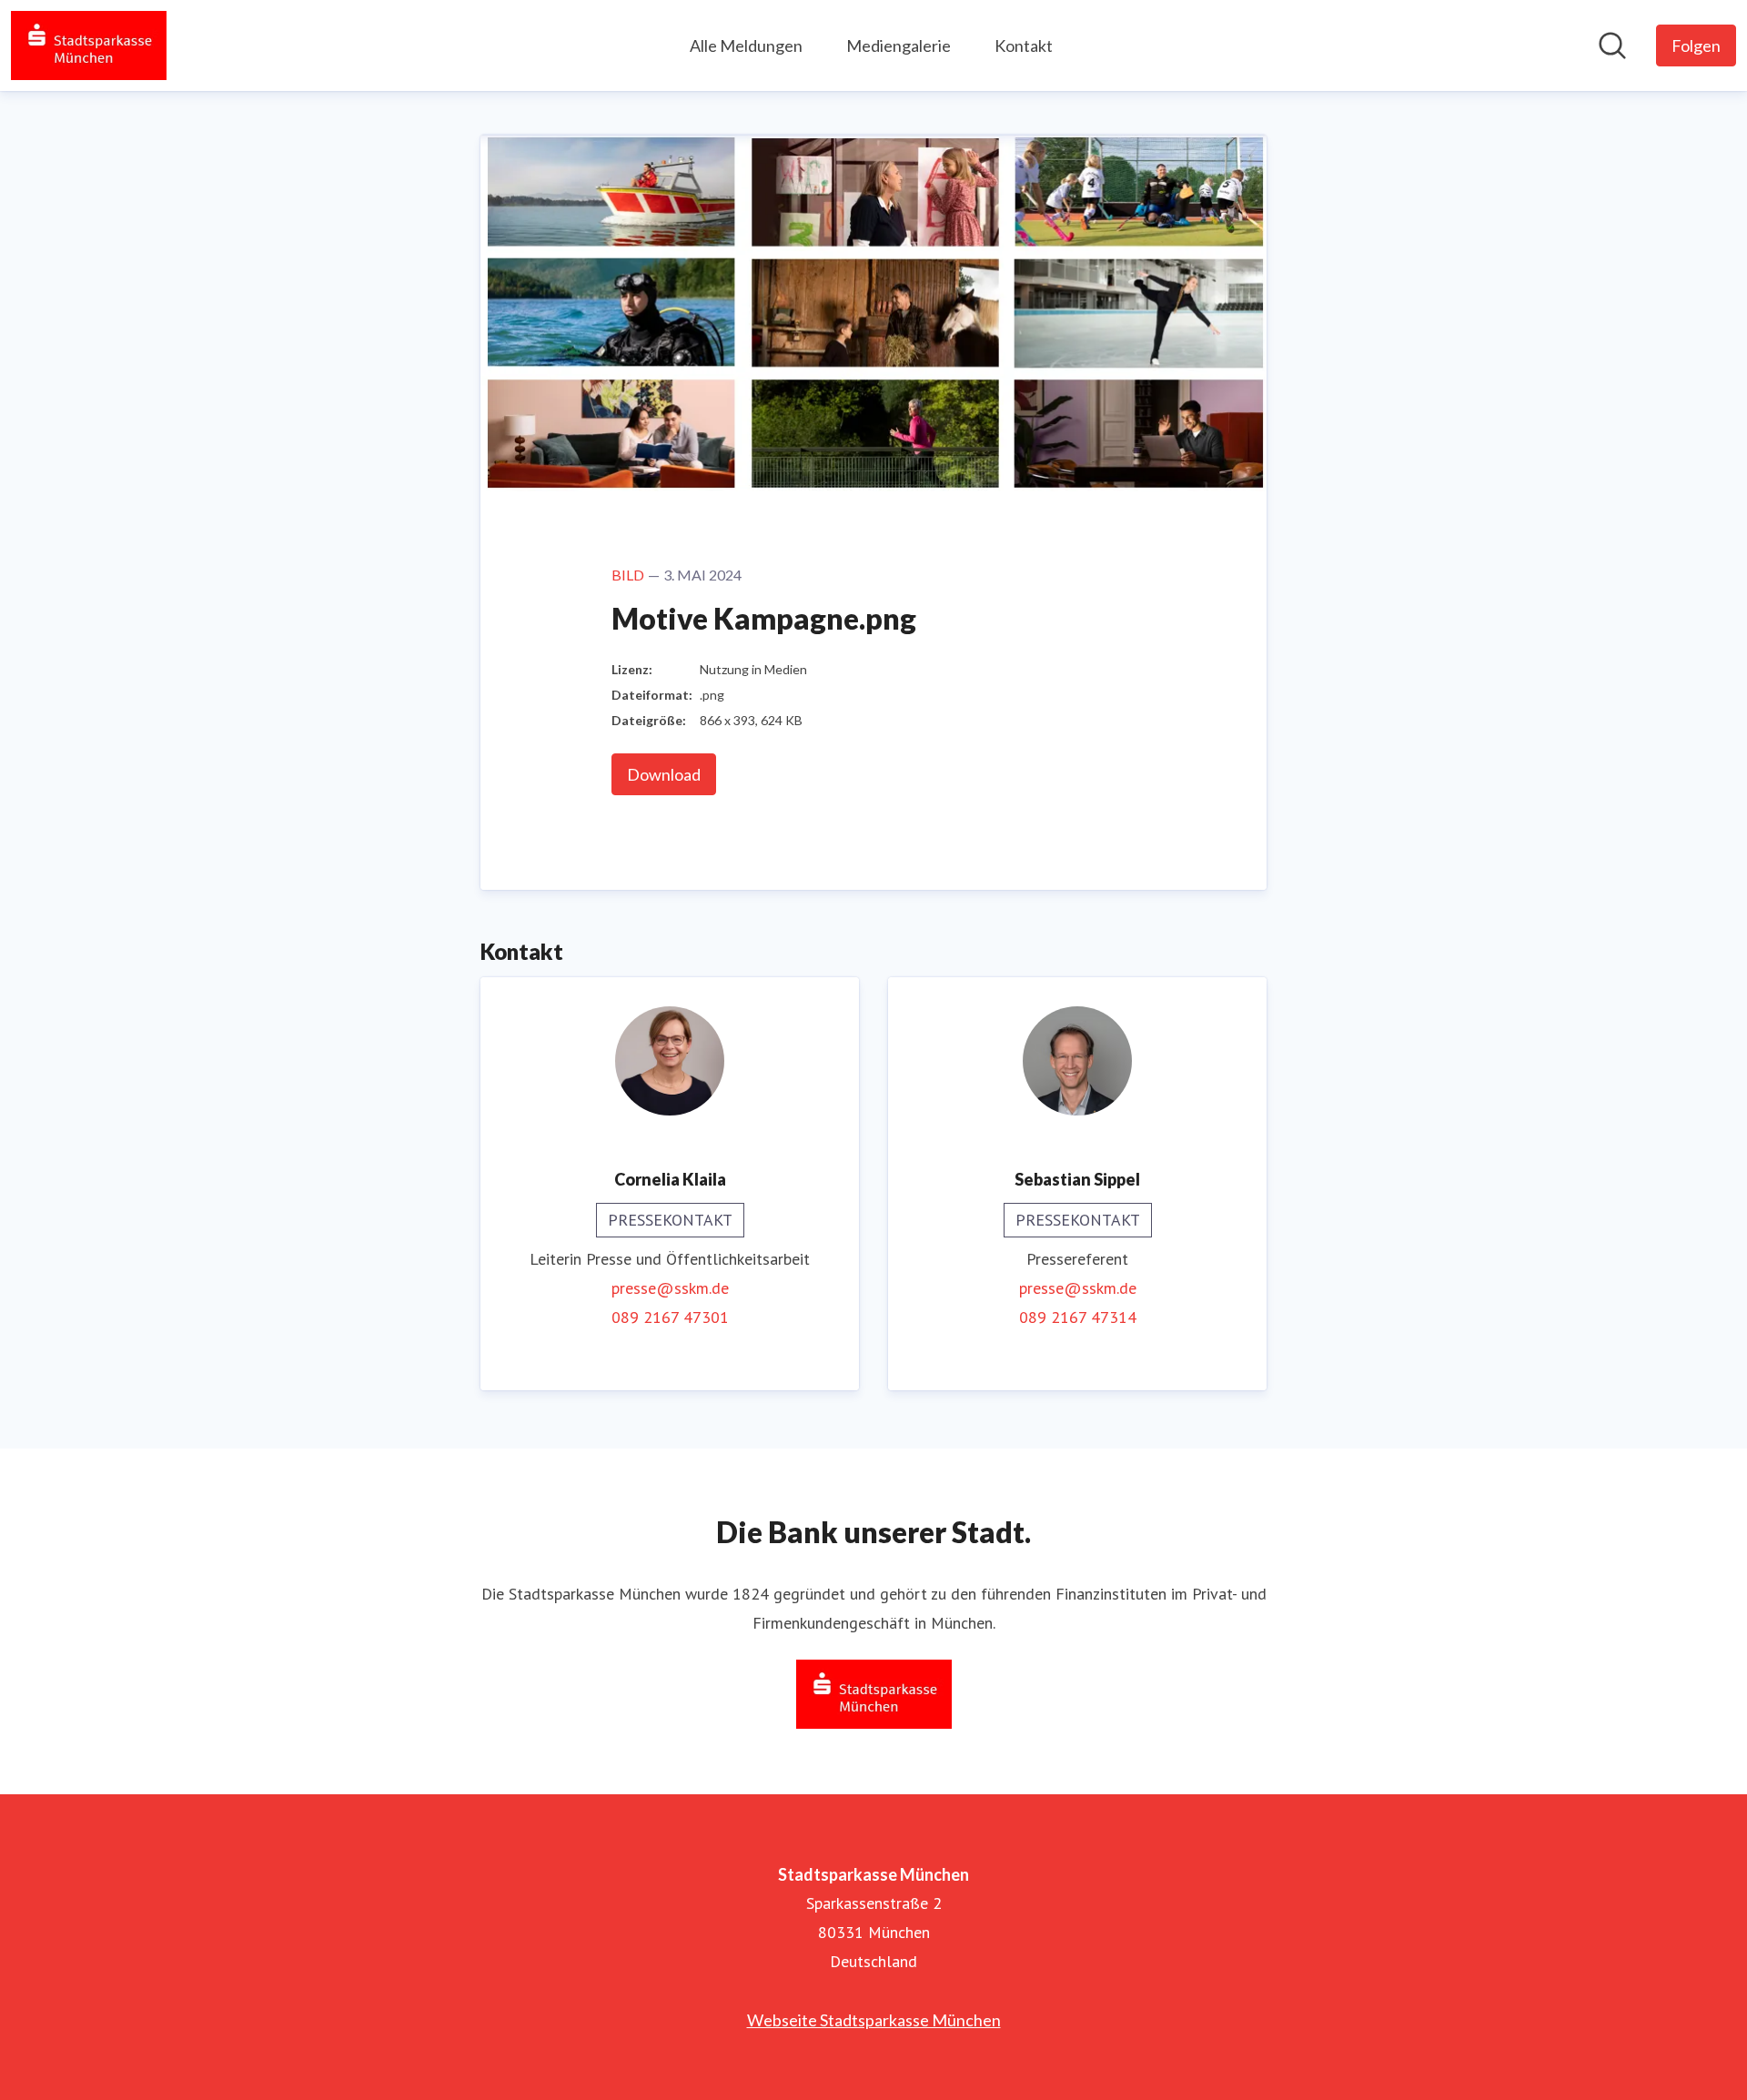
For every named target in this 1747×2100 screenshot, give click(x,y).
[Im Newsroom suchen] (1612, 45)
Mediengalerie (899, 45)
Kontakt (1024, 45)
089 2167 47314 (1078, 1317)
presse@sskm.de (670, 1288)
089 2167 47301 (670, 1317)
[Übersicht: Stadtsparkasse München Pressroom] (89, 45)
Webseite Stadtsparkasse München (874, 2020)
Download (664, 774)
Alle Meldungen (746, 45)
